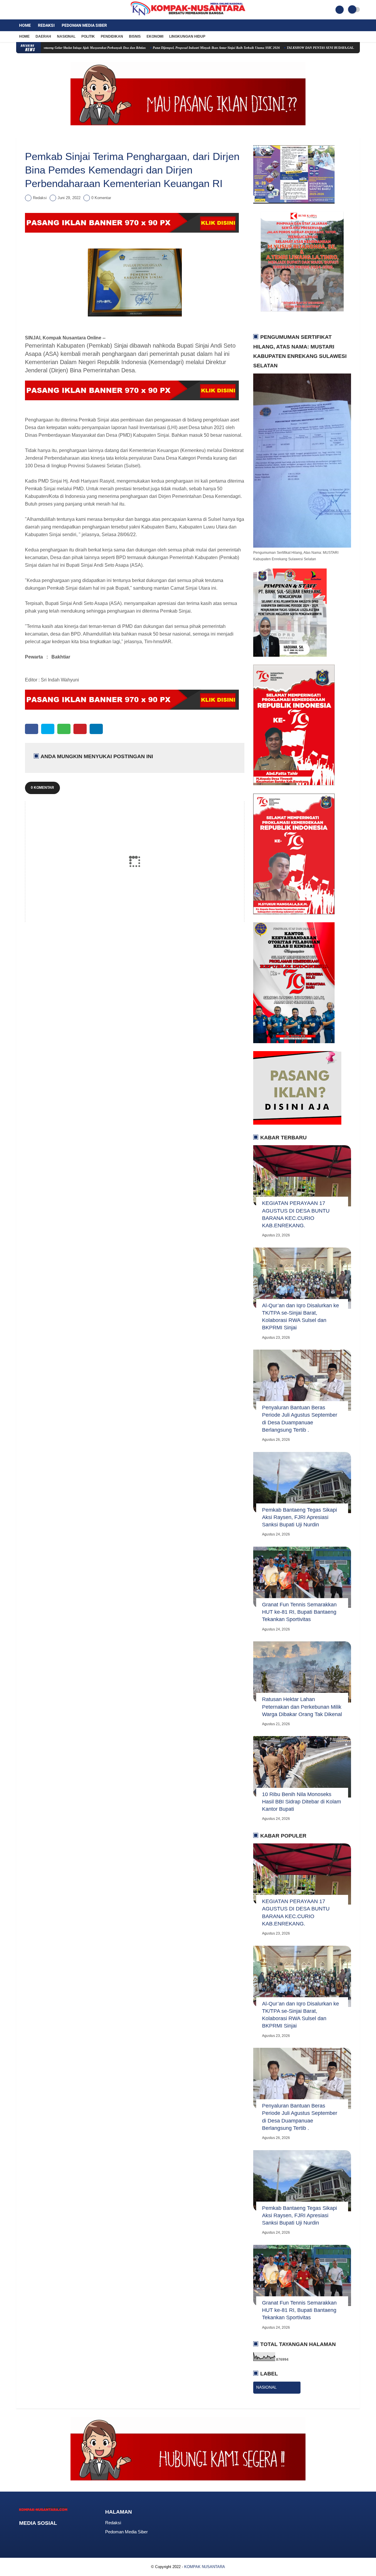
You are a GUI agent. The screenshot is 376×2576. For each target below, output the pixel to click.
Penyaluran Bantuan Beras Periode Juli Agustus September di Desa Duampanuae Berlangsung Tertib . (300, 1419)
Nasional (66, 36)
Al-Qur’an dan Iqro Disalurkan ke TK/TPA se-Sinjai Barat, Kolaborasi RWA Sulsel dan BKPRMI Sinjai (301, 1317)
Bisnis (135, 36)
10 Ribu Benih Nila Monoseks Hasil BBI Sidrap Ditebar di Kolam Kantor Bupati (302, 1802)
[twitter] (26, 10)
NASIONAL (266, 2387)
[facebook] (18, 10)
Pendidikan (112, 36)
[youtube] (42, 10)
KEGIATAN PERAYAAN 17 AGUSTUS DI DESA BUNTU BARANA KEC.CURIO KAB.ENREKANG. (296, 1214)
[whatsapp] (64, 729)
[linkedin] (96, 729)
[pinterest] (80, 729)
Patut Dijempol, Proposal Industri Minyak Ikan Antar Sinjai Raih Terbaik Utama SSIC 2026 (155, 48)
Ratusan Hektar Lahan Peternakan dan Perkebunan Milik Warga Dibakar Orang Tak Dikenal (302, 1707)
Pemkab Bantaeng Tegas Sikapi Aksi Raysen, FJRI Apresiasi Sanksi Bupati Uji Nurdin (299, 1517)
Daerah (43, 36)
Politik (88, 36)
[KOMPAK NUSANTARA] (188, 16)
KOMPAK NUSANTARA (205, 2567)
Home (25, 25)
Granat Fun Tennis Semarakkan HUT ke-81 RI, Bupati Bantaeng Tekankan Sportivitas (299, 1612)
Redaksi (46, 25)
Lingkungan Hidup (187, 36)
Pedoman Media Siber (84, 25)
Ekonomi (155, 36)
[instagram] (34, 10)
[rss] (68, 2534)
